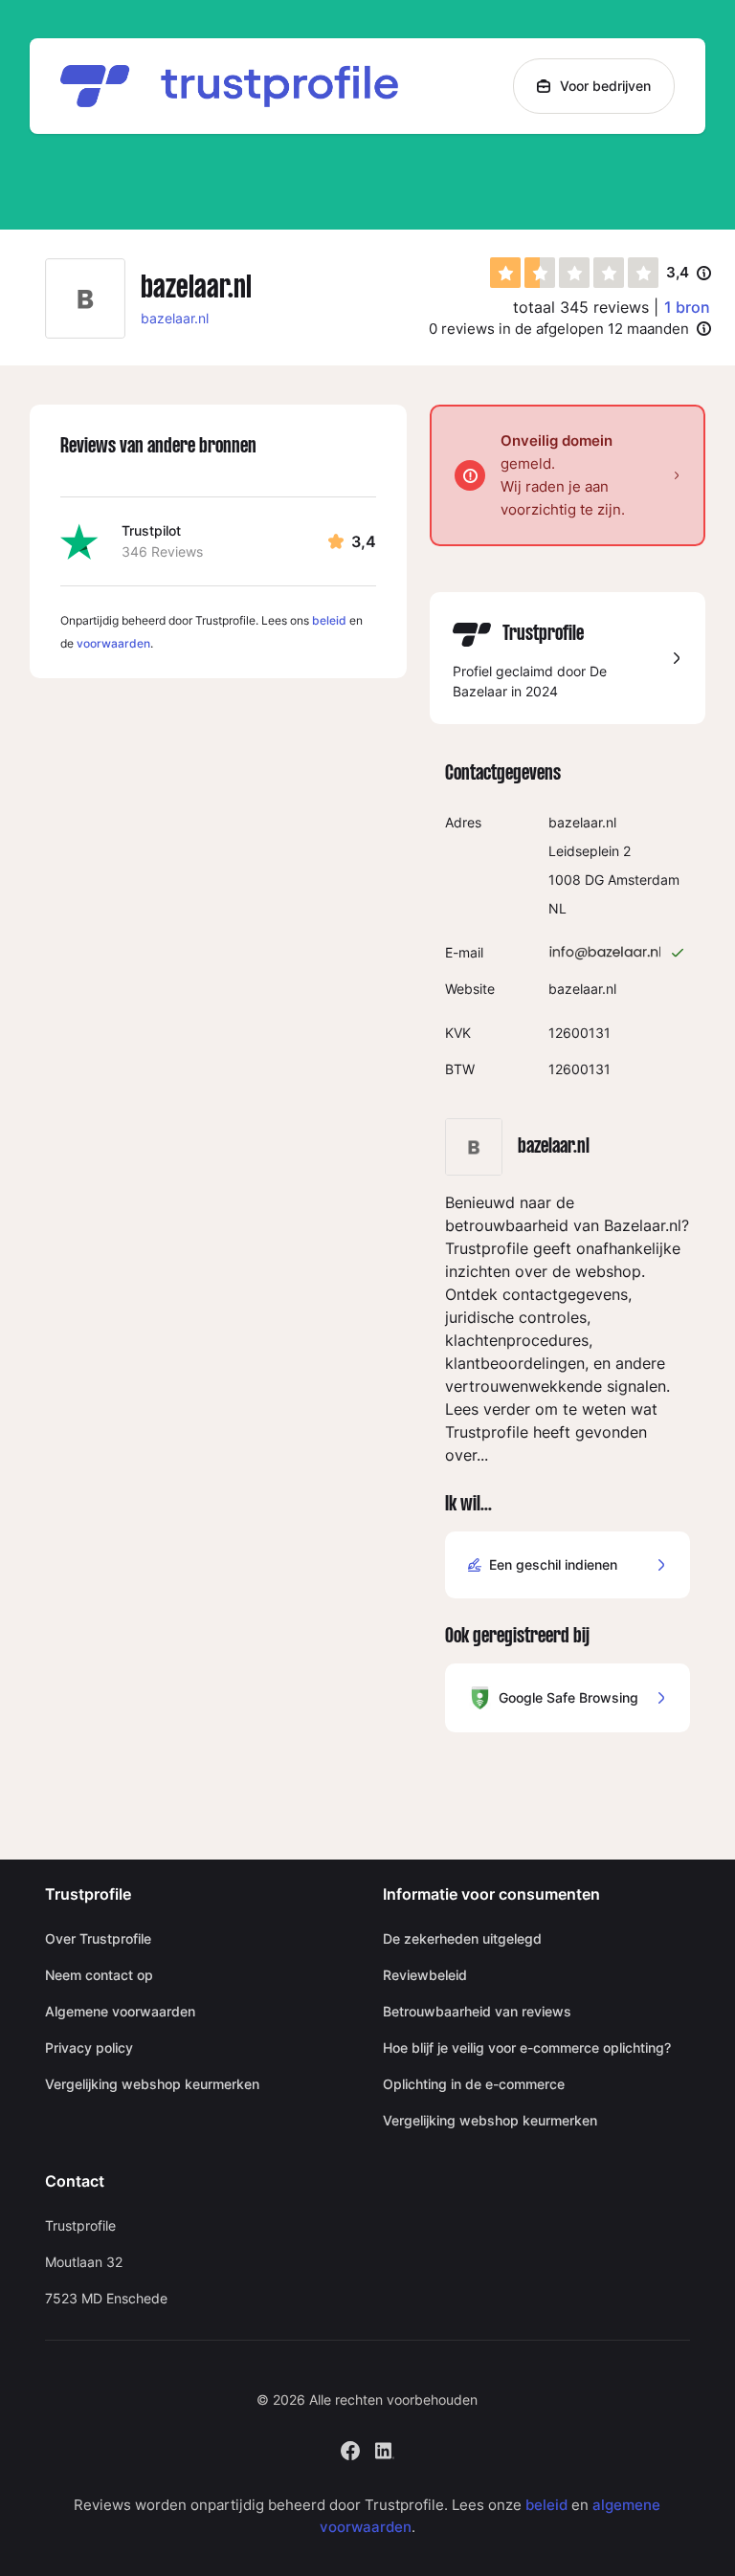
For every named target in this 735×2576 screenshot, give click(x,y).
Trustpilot (151, 530)
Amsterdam (644, 880)
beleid (329, 620)
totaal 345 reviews (581, 307)
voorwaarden (113, 643)
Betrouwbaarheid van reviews (477, 2011)
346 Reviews (162, 551)
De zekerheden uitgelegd (462, 1938)
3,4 (689, 274)
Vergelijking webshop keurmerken (152, 2084)
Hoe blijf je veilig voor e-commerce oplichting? (527, 2048)
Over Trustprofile (98, 1938)
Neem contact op (99, 1975)
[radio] (505, 273)
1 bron (687, 307)
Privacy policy (89, 2048)
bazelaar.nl (175, 318)
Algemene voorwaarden (120, 2011)
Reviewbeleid (425, 1975)
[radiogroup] (574, 273)
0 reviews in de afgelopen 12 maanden (559, 329)
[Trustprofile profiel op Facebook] (350, 2449)
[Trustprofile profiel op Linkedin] (385, 2449)
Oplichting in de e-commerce (474, 2084)
